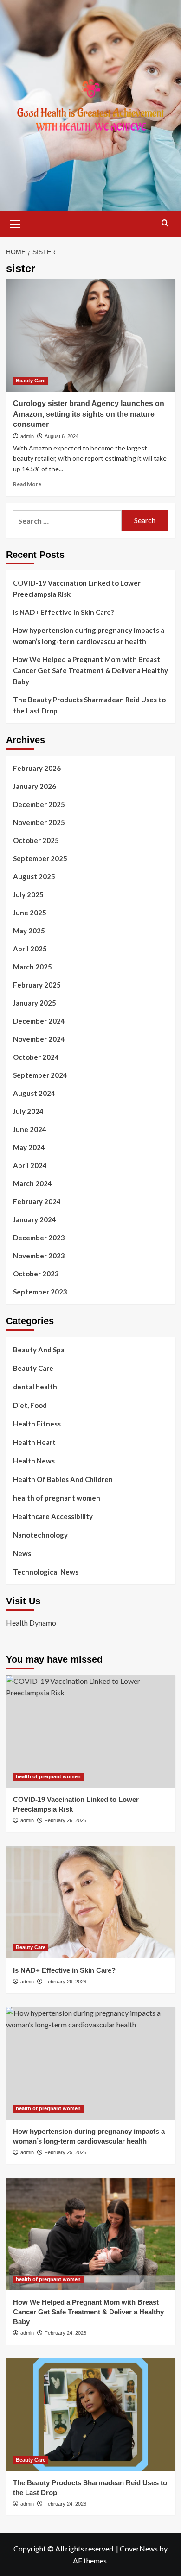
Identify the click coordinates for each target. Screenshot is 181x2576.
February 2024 (37, 1201)
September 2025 (40, 858)
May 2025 (29, 931)
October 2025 (36, 840)
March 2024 (32, 1183)
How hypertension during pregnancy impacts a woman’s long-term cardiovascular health (89, 636)
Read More (27, 484)
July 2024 (28, 1111)
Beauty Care (31, 381)
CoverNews (139, 2548)
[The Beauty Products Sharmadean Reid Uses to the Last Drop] (91, 2415)
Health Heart (34, 1442)
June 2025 (30, 913)
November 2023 (39, 1256)
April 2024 (30, 1165)
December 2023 (39, 1238)
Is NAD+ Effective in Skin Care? (63, 612)
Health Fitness (37, 1424)
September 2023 (40, 1292)
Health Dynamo (31, 1623)
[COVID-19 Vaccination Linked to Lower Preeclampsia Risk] (91, 1731)
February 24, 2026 (65, 2333)
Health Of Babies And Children (63, 1479)
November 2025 (39, 822)
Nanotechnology (40, 1535)
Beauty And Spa (39, 1350)
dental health (35, 1387)
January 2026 (35, 786)
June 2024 (30, 1129)
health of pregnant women (57, 1498)
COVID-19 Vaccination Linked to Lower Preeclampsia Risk (77, 588)
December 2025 (39, 804)
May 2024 (29, 1147)
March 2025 (32, 967)
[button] (15, 223)
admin (27, 436)
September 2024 (40, 1075)
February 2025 (37, 985)
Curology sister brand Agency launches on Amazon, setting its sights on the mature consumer (89, 414)
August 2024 (34, 1093)
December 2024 (39, 1021)
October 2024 (36, 1057)
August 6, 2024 (61, 436)
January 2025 (35, 1003)
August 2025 (34, 876)
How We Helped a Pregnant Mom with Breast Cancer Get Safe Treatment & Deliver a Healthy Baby (90, 670)
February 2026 (37, 768)
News (22, 1553)
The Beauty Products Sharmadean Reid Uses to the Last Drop (89, 705)
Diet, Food (30, 1405)
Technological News (46, 1572)
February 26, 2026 (65, 1820)
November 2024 (39, 1039)
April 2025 (30, 949)
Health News (34, 1461)
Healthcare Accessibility (53, 1516)
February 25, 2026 (65, 2152)
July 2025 (28, 894)
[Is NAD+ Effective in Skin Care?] (91, 1902)
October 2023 (36, 1274)
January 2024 (35, 1219)
